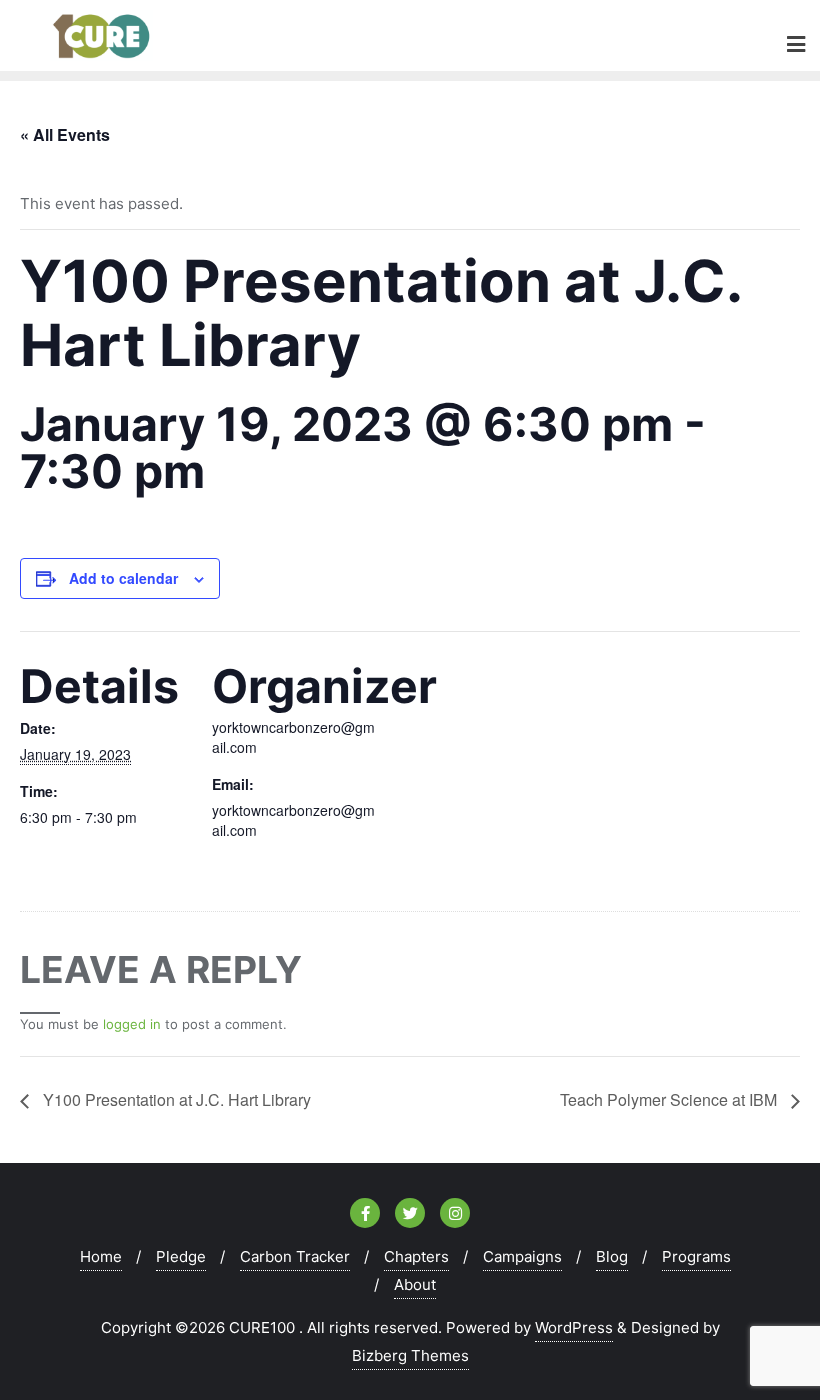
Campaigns (522, 1256)
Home (101, 1256)
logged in (132, 1024)
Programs (696, 1256)
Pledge (181, 1256)
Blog (612, 1256)
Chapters (416, 1256)
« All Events (65, 134)
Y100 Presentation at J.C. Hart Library (175, 1099)
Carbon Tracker (295, 1256)
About (415, 1284)
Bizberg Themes (410, 1355)
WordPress (574, 1327)
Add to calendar (123, 578)
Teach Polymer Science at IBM (670, 1099)
